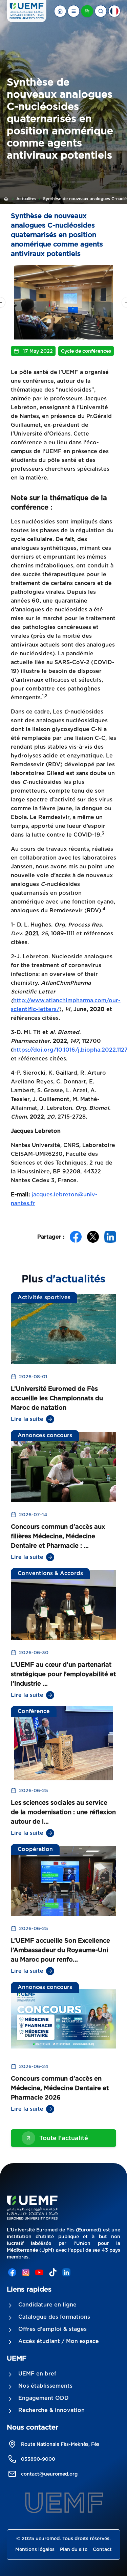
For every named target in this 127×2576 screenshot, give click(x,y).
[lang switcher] (73, 11)
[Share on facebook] (76, 1237)
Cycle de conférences (86, 351)
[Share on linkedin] (110, 1237)
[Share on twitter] (93, 1237)
